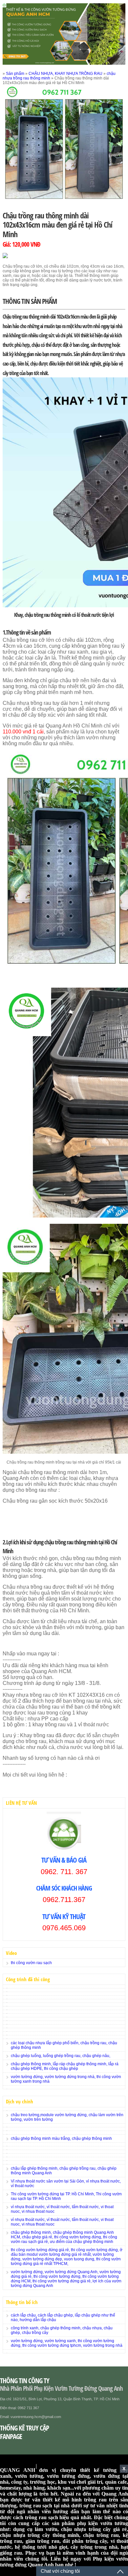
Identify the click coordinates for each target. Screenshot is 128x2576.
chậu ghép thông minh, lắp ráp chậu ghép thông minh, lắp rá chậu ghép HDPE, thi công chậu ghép (65, 2066)
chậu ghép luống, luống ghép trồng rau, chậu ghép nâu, (61, 2056)
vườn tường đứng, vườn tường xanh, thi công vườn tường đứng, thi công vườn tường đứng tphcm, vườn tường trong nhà (67, 2343)
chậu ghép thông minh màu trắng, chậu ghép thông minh (61, 2139)
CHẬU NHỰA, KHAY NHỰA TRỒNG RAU (65, 74)
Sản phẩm (15, 74)
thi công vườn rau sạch (31, 1963)
